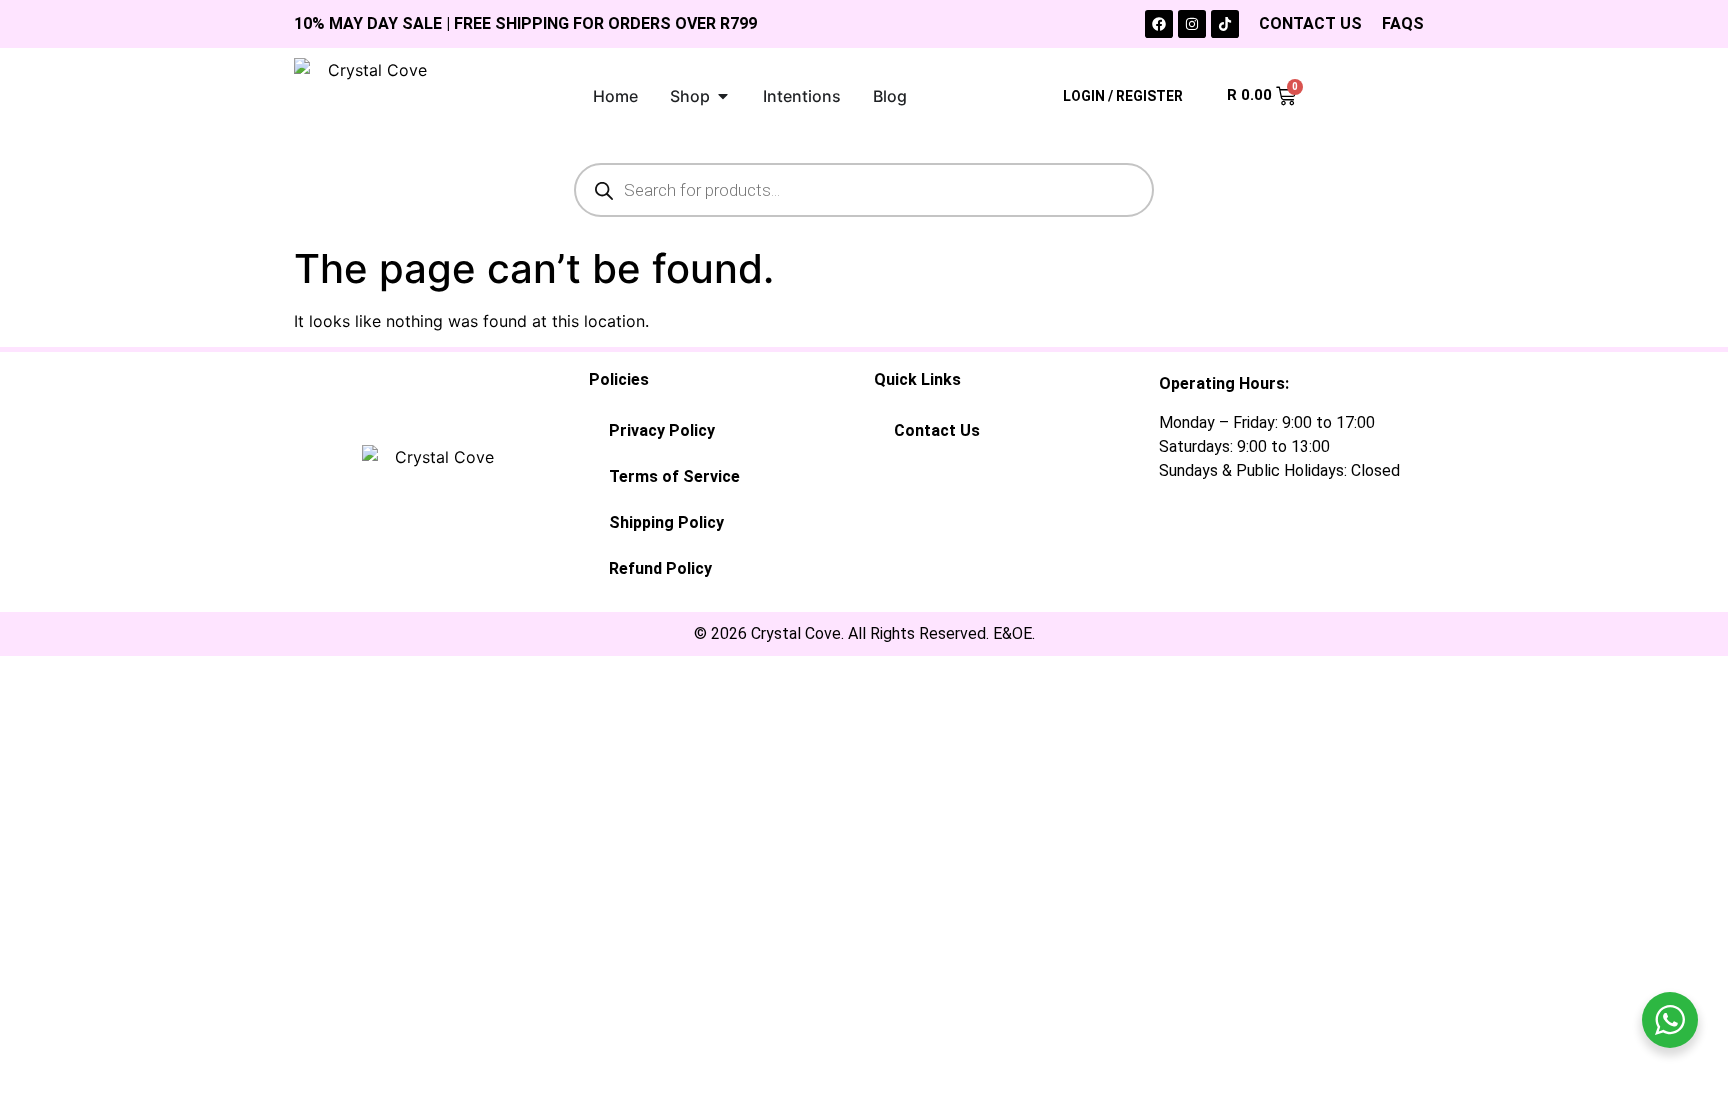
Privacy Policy (662, 430)
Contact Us (937, 430)
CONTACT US (1310, 23)
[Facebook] (1159, 24)
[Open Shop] (723, 96)
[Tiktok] (1225, 24)
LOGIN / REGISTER (1123, 96)
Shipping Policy (666, 522)
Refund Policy (660, 568)
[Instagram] (1192, 24)
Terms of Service (674, 476)
